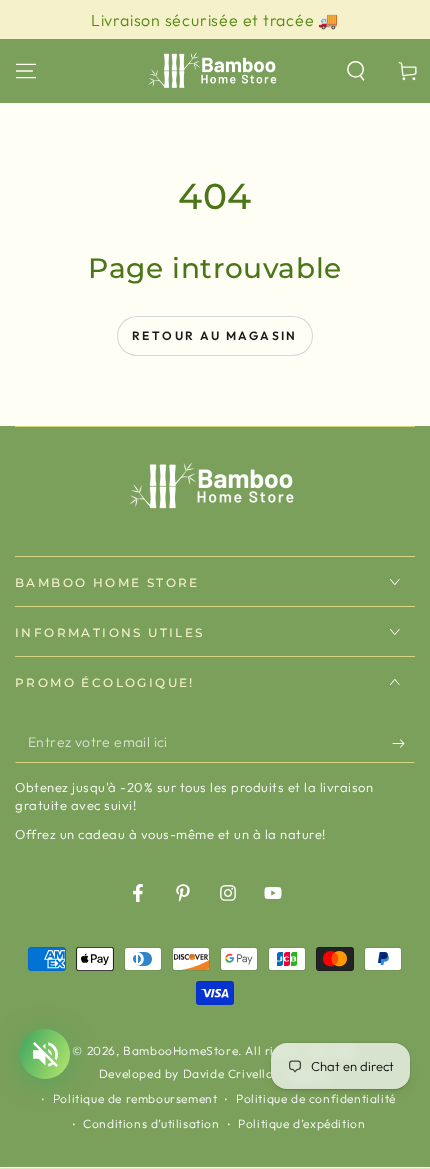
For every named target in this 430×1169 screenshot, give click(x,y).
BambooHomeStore (180, 1050)
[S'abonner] (403, 743)
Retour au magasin (215, 335)
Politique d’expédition (301, 1123)
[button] (356, 71)
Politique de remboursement (135, 1098)
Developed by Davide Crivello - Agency (215, 1073)
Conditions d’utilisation (151, 1123)
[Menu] (26, 71)
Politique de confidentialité (316, 1098)
